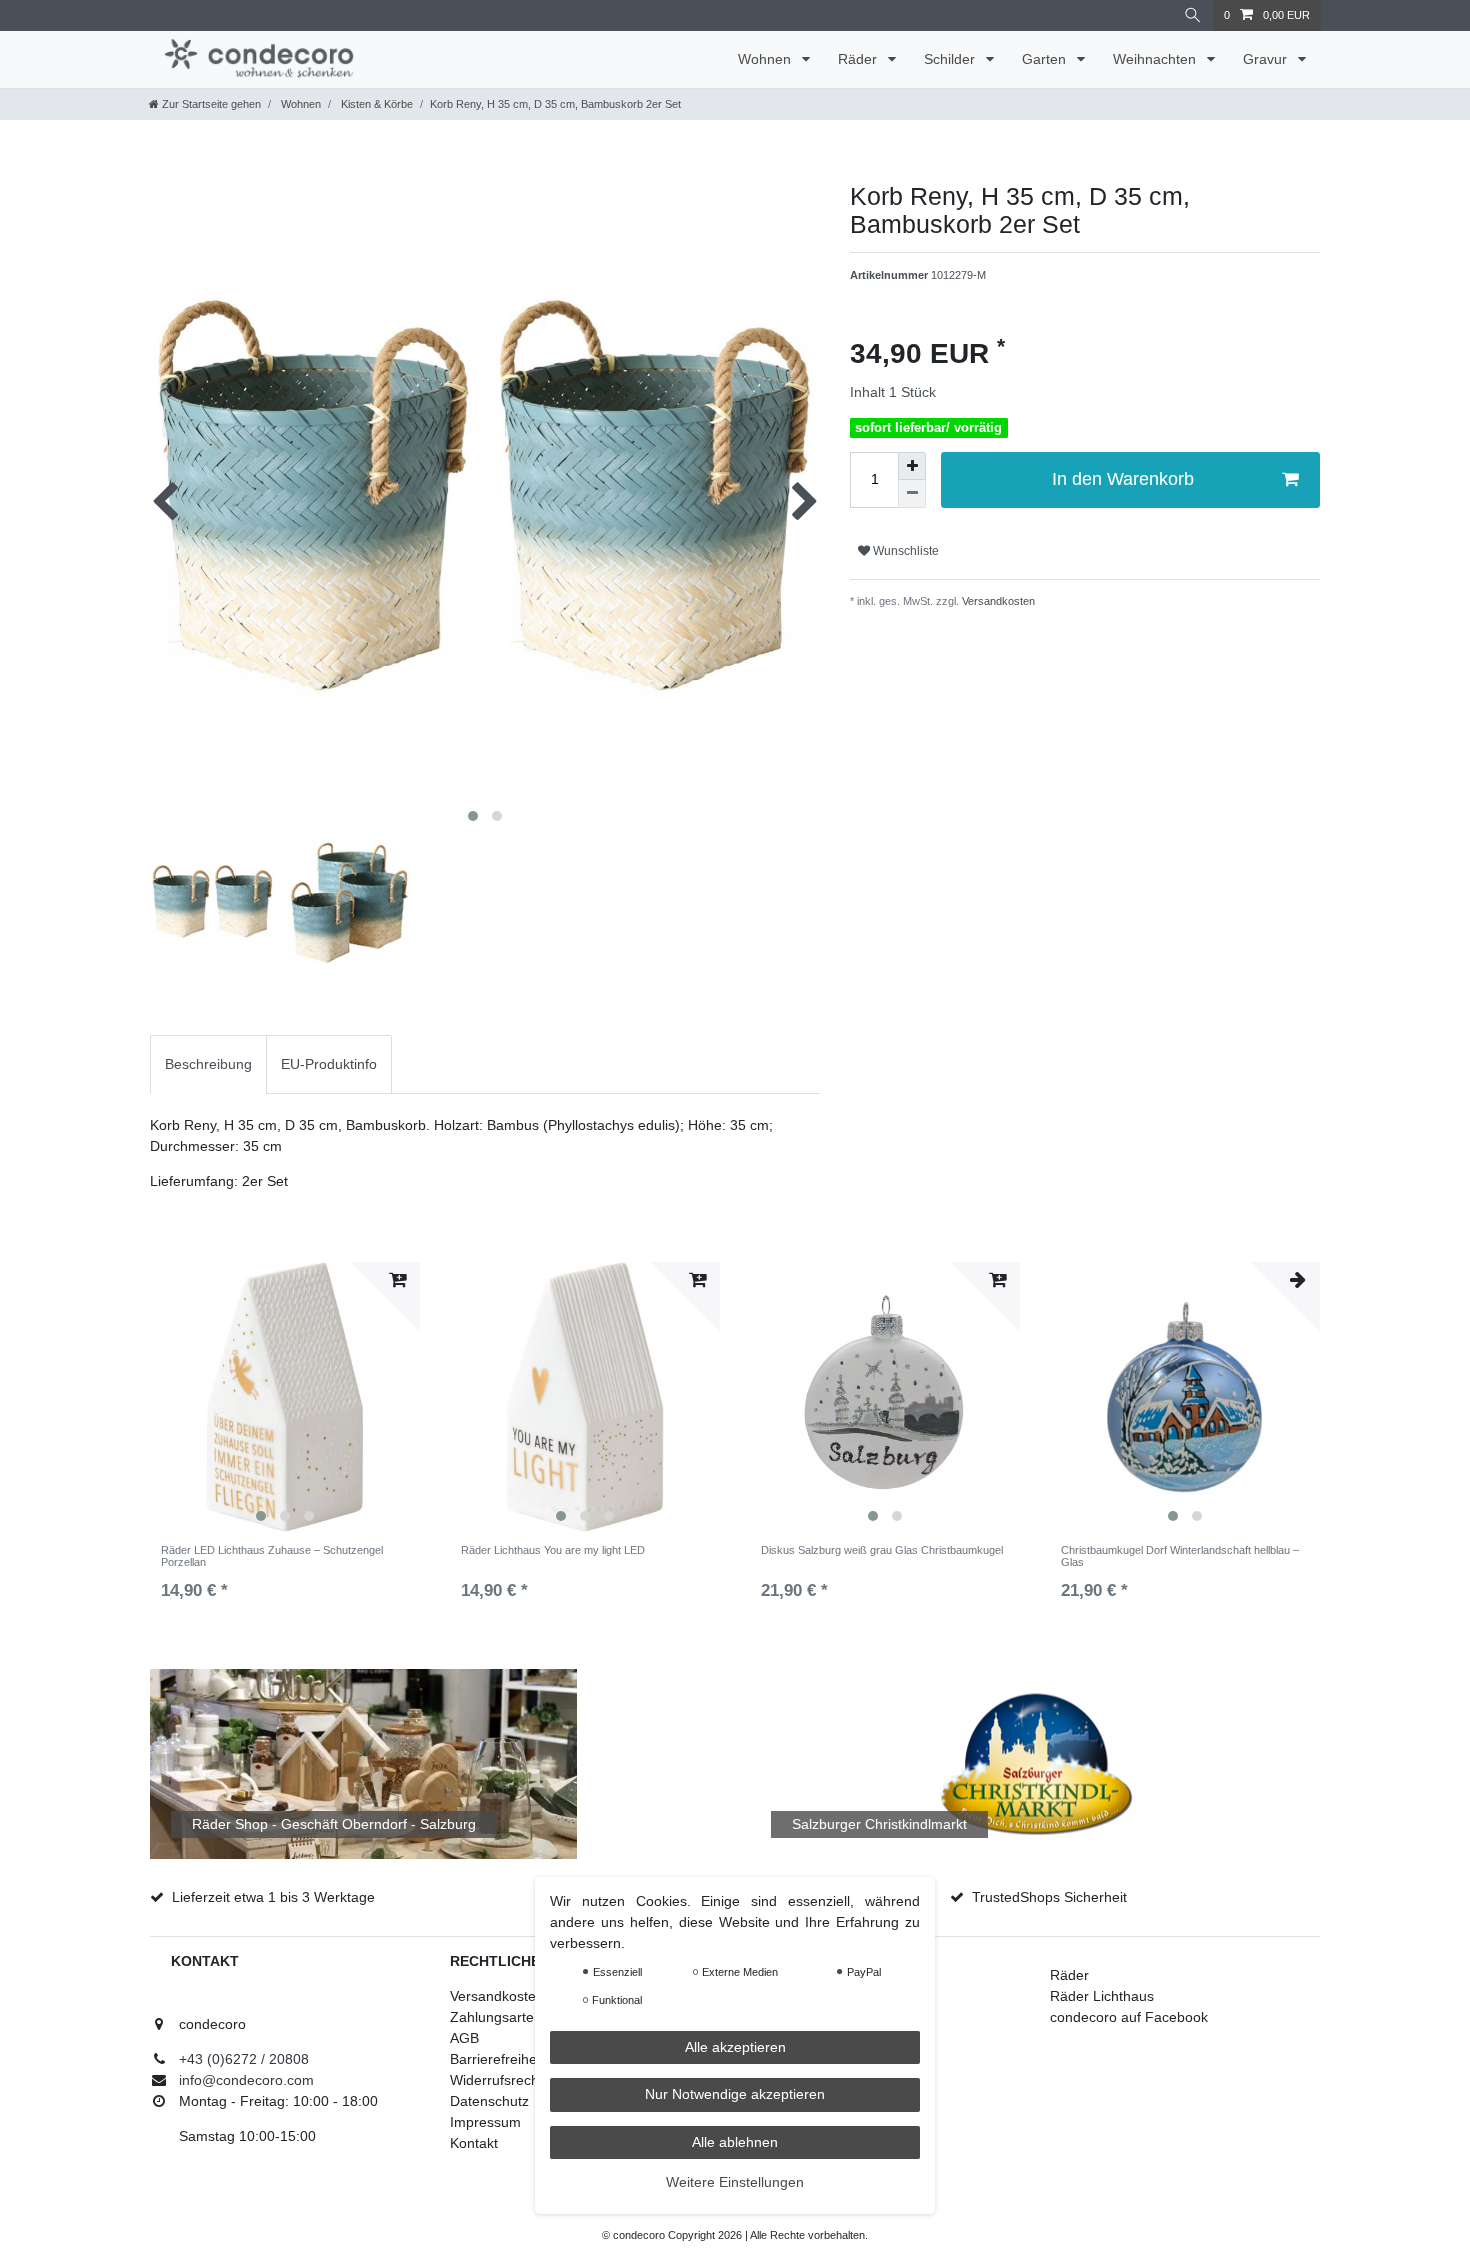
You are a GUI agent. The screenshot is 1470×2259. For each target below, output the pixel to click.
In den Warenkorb (1123, 479)
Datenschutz (489, 2101)
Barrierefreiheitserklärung (530, 2059)
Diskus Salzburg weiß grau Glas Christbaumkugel (882, 1550)
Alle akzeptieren (735, 2047)
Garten (1046, 59)
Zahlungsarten (496, 2017)
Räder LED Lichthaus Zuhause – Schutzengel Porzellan (272, 1556)
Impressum (485, 2122)
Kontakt (474, 2143)
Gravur (1267, 59)
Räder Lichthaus (1102, 1996)
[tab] (208, 1064)
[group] (285, 1397)
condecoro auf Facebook (1129, 2017)
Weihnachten (1156, 59)
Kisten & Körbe (375, 104)
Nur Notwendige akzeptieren (735, 2094)
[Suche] (1193, 15)
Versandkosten (997, 601)
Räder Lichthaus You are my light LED (553, 1550)
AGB (464, 2038)
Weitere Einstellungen (735, 2182)
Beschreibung (208, 1064)
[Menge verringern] (912, 494)
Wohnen (766, 59)
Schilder (951, 59)
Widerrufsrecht (496, 2080)
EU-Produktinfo (329, 1064)
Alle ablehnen (735, 2142)
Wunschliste (904, 551)
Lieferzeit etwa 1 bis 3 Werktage (273, 1897)
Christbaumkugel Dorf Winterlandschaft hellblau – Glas (1180, 1556)
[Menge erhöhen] (912, 466)
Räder (859, 59)
